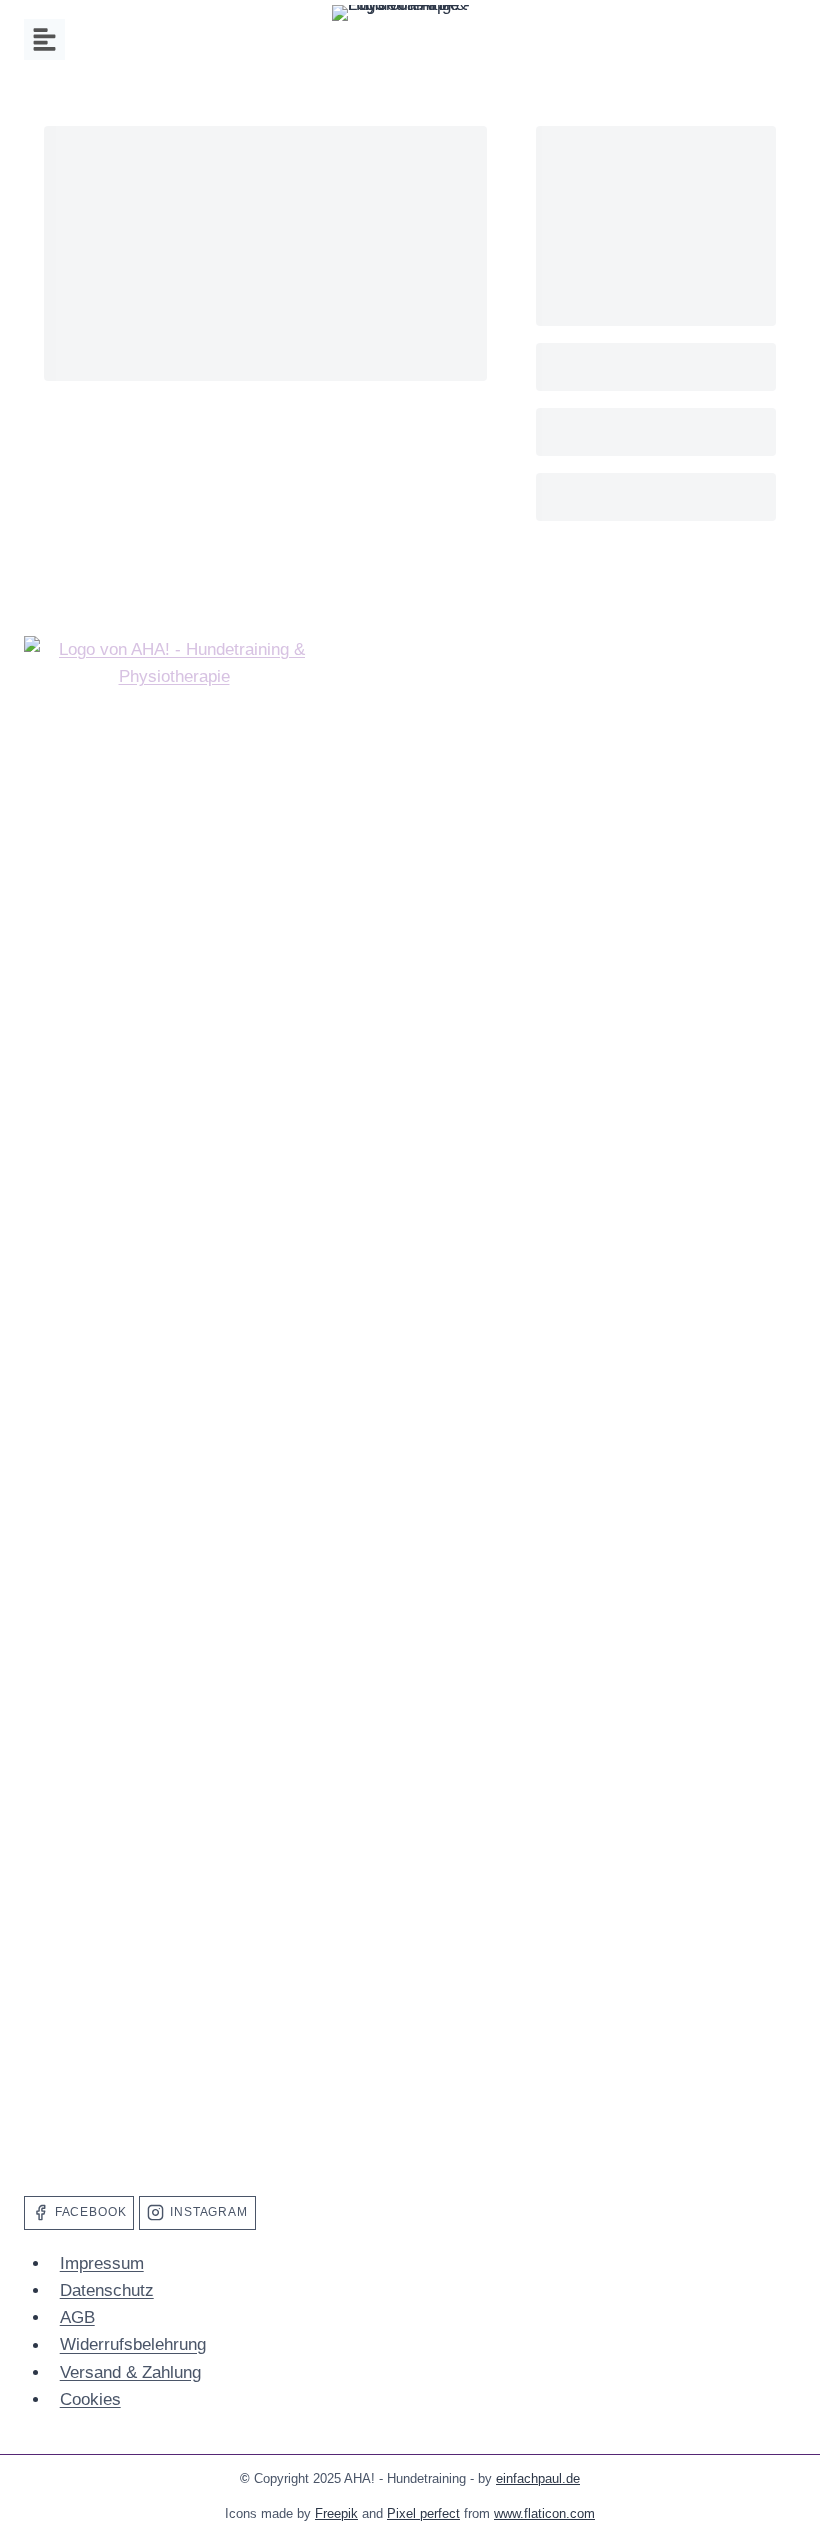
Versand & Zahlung (130, 2372)
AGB (77, 2317)
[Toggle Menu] (44, 39)
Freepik (336, 2513)
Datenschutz (107, 2290)
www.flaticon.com (544, 2513)
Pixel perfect (423, 2513)
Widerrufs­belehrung (133, 2345)
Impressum (102, 2263)
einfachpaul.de (538, 2478)
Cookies (90, 2399)
